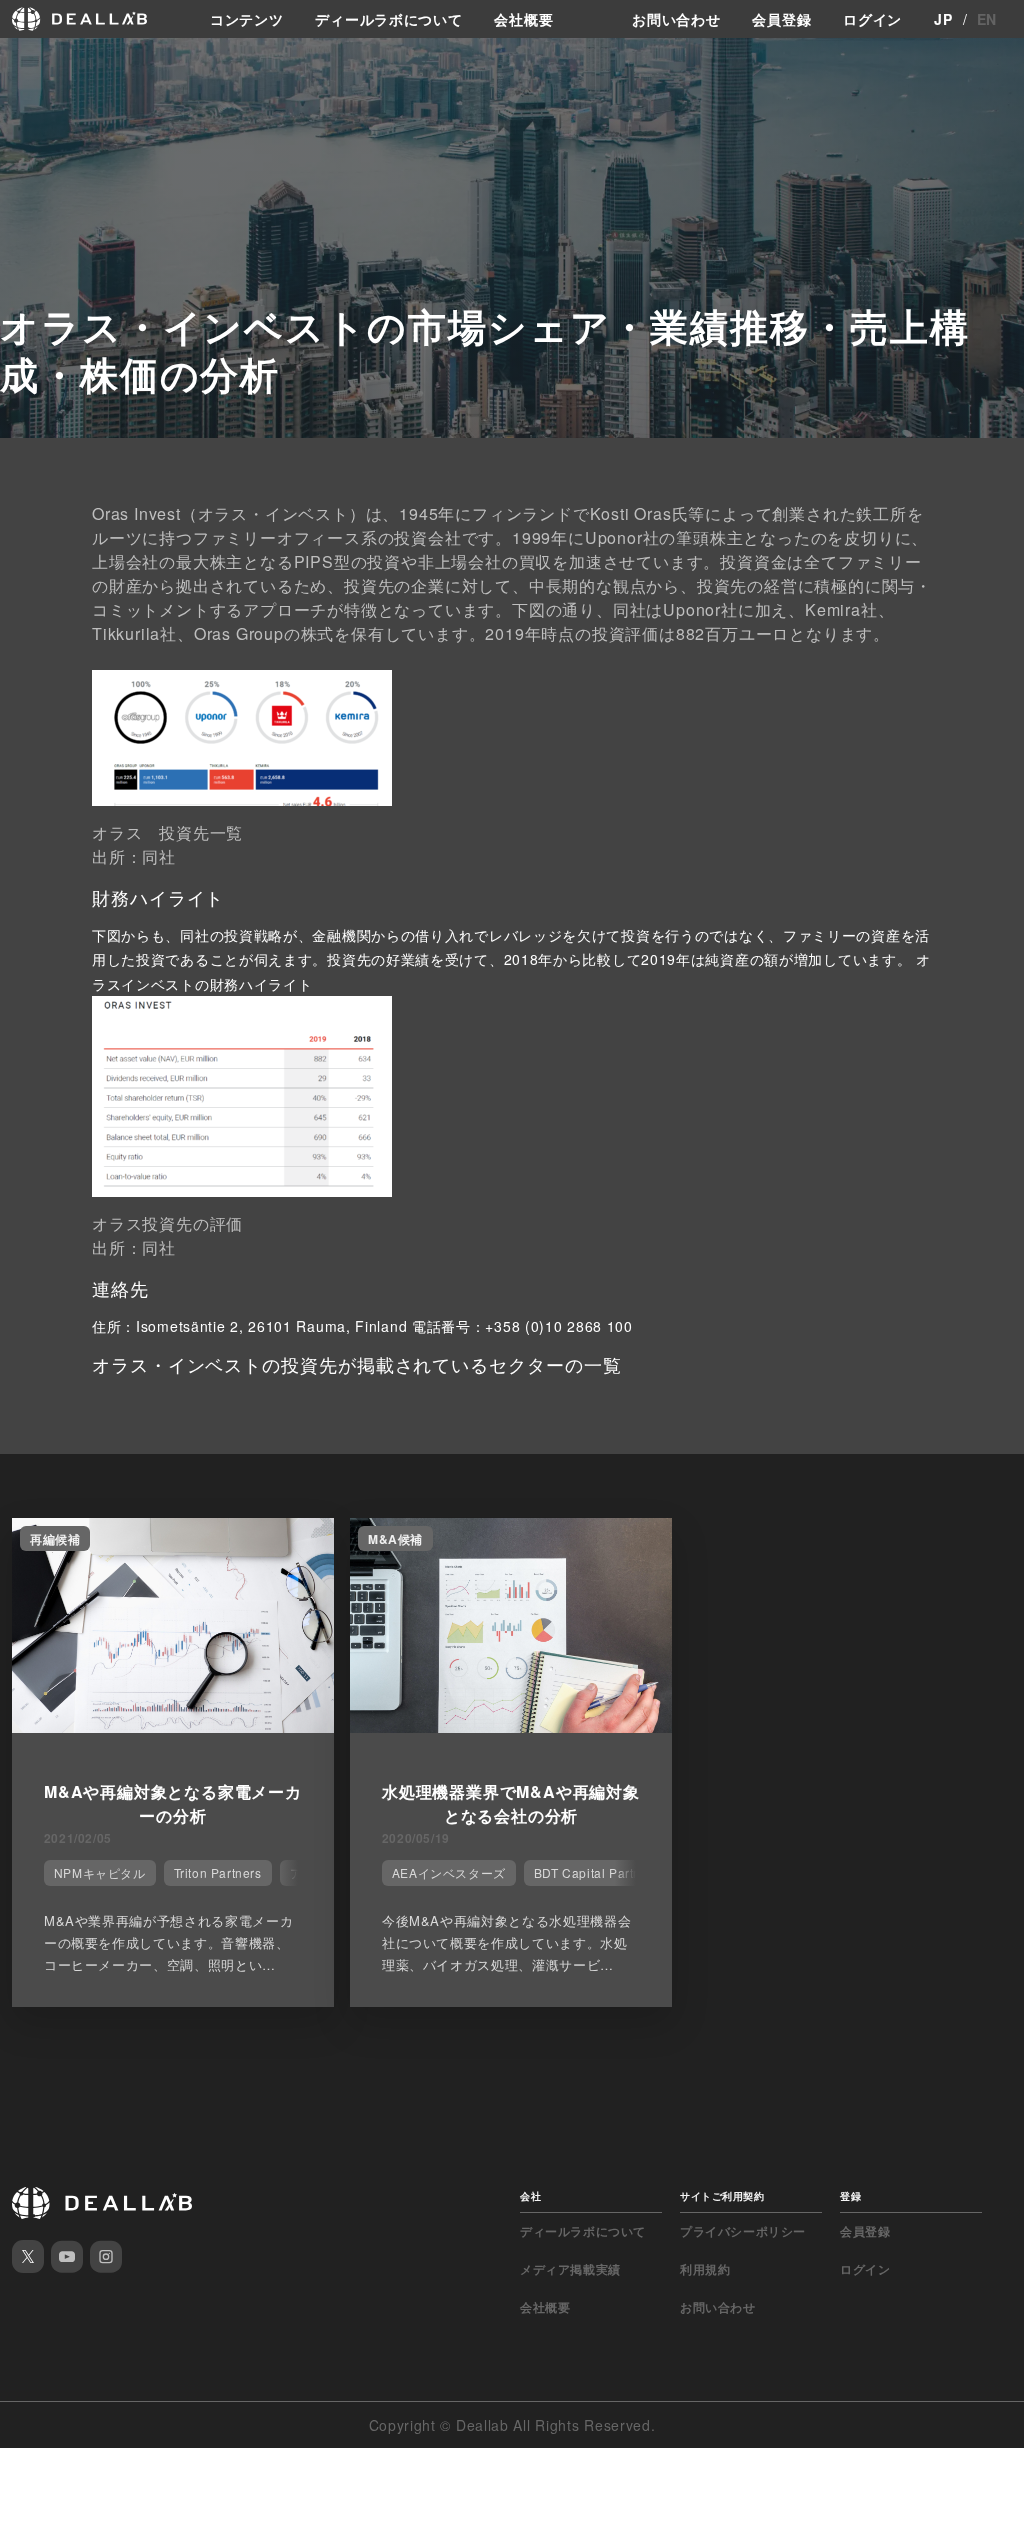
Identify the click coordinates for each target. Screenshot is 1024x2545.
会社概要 (523, 19)
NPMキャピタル (100, 1872)
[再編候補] (173, 1727)
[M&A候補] (511, 1727)
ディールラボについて (388, 19)
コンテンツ (247, 19)
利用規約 (705, 2269)
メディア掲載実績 (570, 2269)
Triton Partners (218, 1872)
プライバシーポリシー (743, 2231)
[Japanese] (71, 62)
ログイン (872, 19)
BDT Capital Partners (597, 1872)
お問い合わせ (676, 19)
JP (943, 19)
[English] (37, 62)
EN (987, 19)
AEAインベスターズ (449, 1872)
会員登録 (781, 19)
